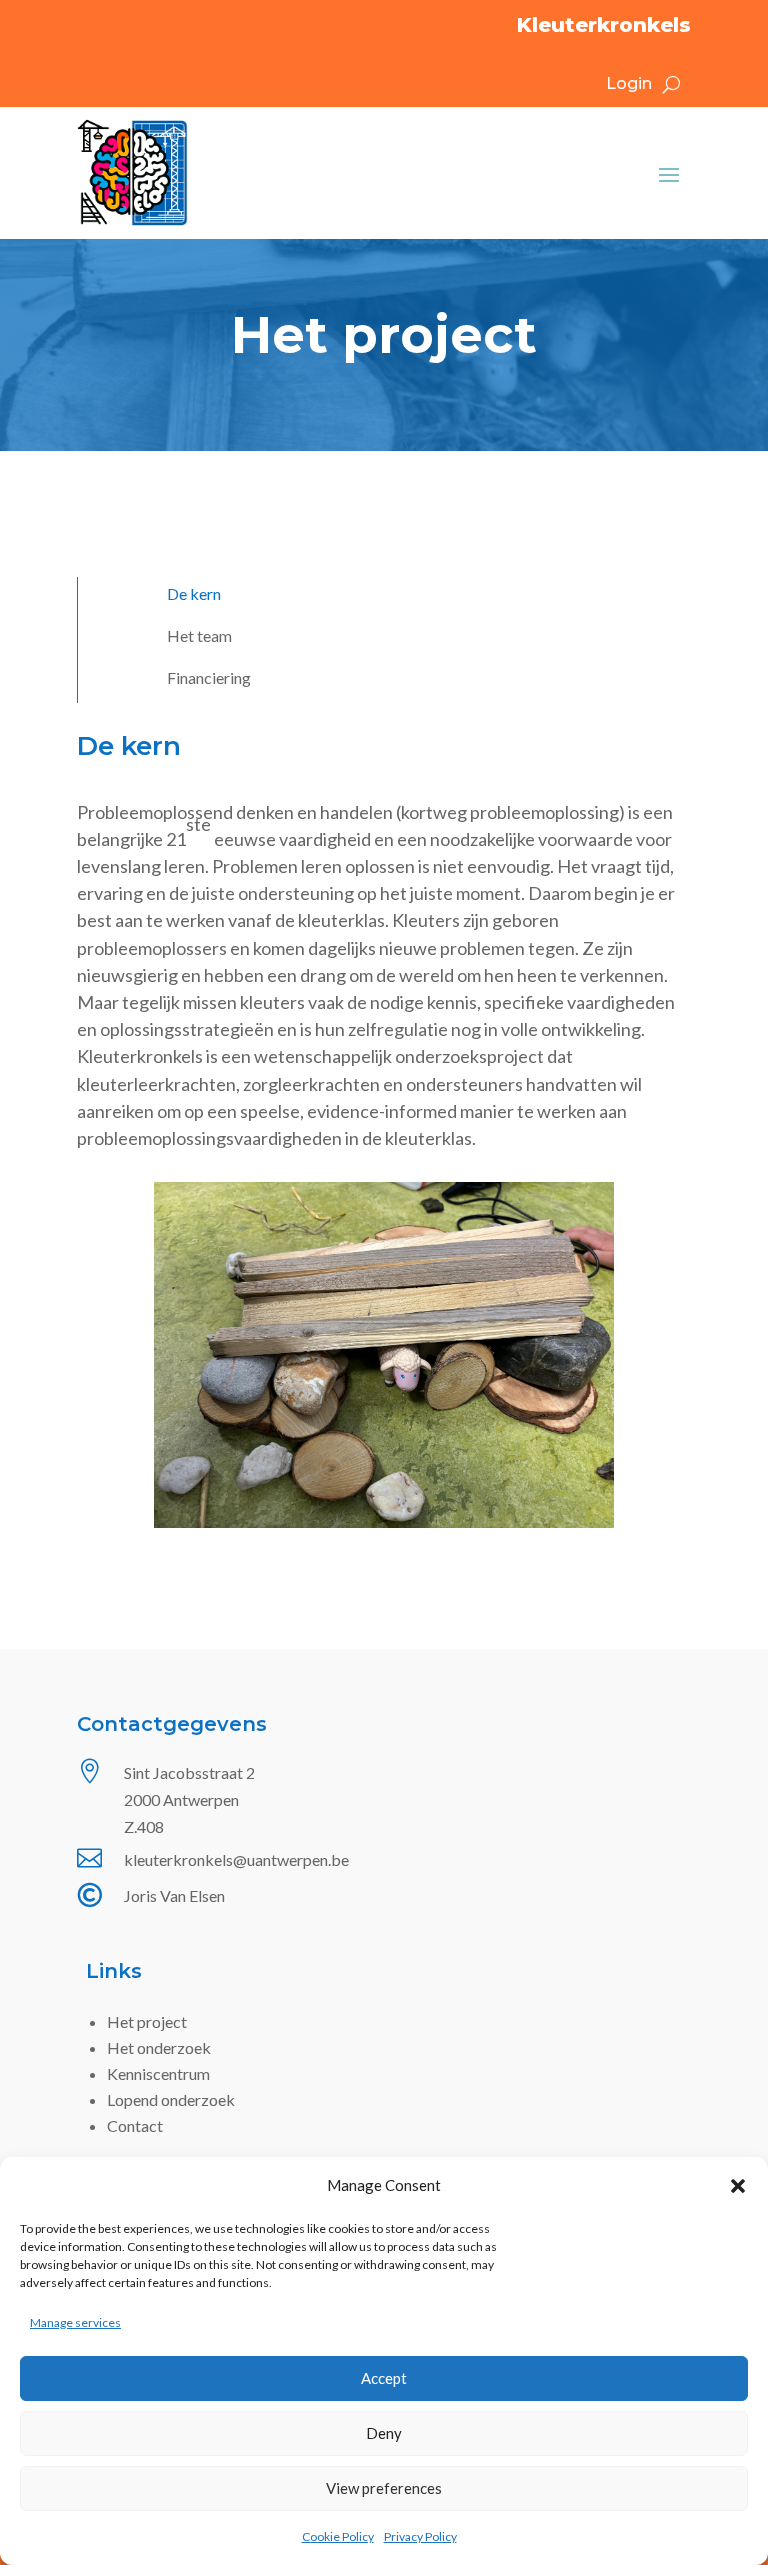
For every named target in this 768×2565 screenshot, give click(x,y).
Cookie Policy (338, 2536)
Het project (147, 2021)
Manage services (75, 2322)
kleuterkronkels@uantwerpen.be (236, 1859)
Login (629, 85)
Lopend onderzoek (171, 2099)
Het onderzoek (159, 2047)
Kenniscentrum (158, 2073)
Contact (135, 2125)
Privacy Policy (420, 2536)
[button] (738, 2186)
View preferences (384, 2488)
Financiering (209, 679)
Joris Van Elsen (174, 1895)
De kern (194, 595)
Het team (199, 637)
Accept (384, 2378)
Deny (384, 2433)
